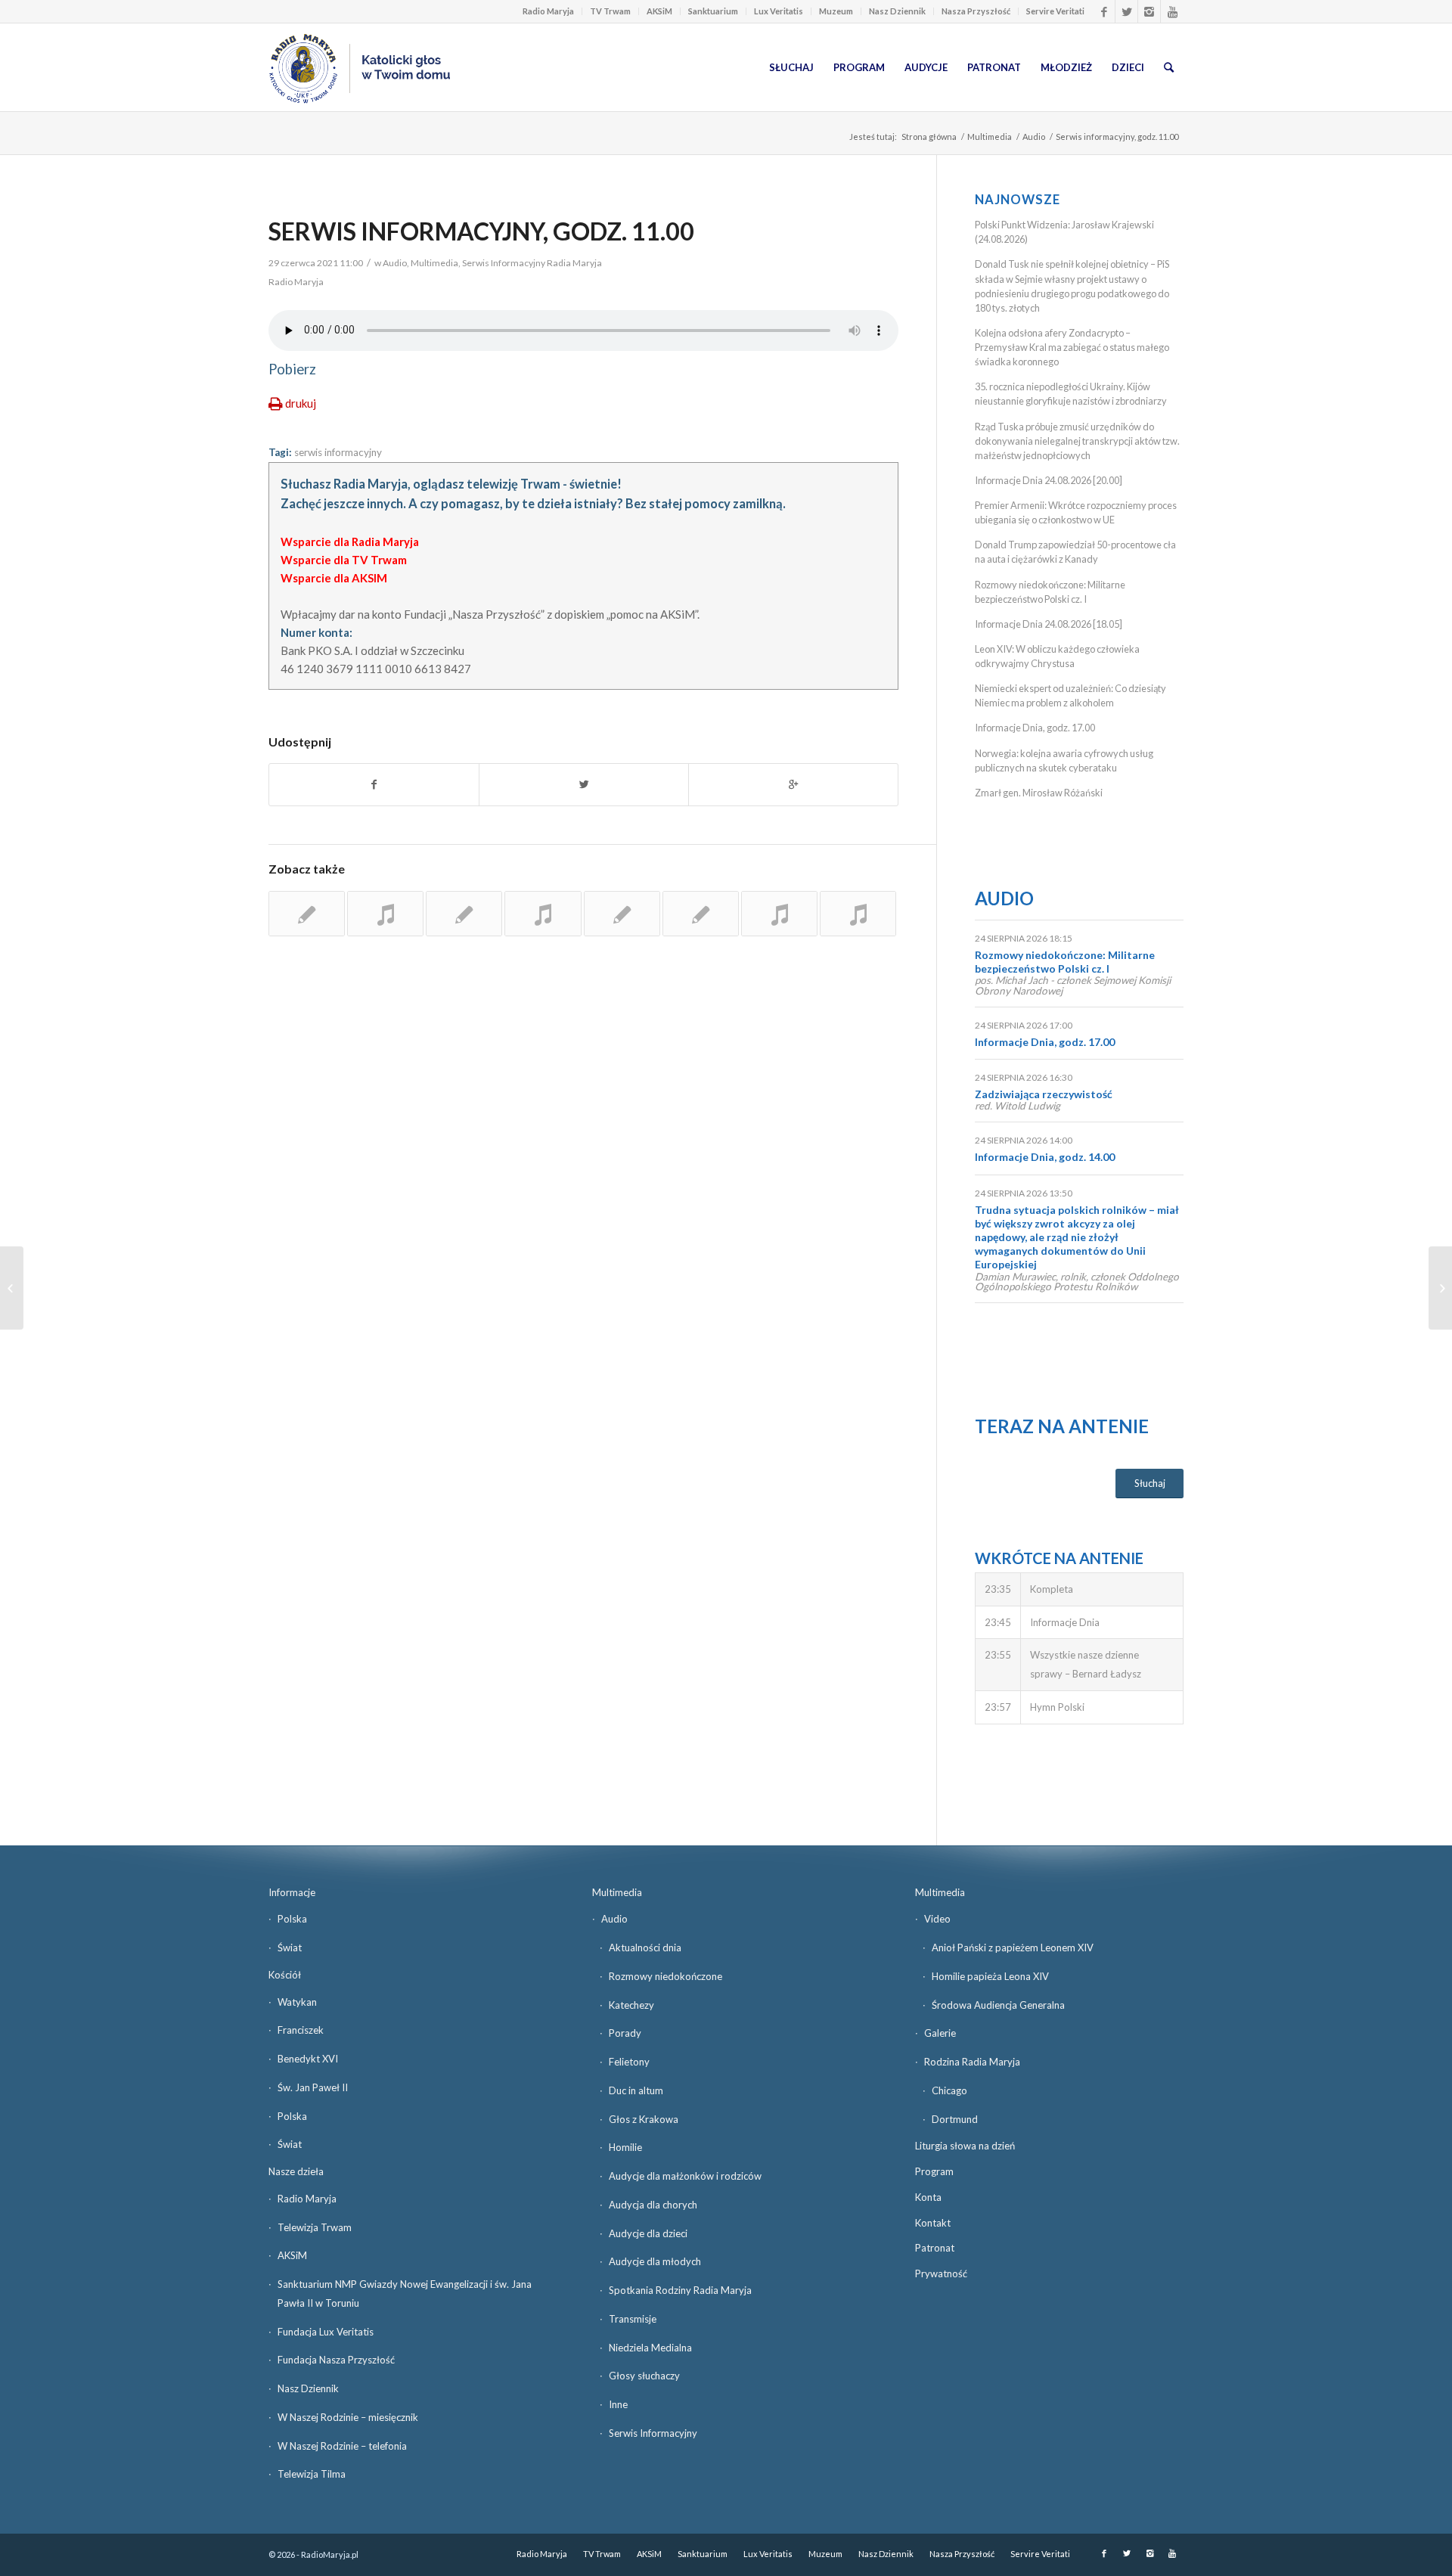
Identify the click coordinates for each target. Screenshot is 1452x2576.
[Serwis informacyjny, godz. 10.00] (464, 914)
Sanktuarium (713, 11)
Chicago (949, 2090)
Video (937, 1919)
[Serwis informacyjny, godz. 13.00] (307, 914)
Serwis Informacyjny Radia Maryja (532, 263)
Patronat (935, 2248)
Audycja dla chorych (653, 2205)
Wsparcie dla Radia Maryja (350, 542)
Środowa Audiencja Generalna (998, 2005)
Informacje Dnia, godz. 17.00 (1035, 728)
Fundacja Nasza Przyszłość (336, 2360)
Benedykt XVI (308, 2059)
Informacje (292, 1892)
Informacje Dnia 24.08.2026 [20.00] (1049, 480)
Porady (625, 2033)
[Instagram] (1149, 11)
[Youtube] (1172, 11)
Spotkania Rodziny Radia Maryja (680, 2290)
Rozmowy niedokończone (665, 1976)
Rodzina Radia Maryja (972, 2062)
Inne (618, 2404)
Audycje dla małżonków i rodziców (685, 2176)
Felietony (629, 2062)
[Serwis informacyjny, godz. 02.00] (622, 914)
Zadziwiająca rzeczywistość (1044, 1094)
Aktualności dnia (645, 1948)
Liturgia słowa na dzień (965, 2146)
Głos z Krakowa (644, 2119)
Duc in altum (636, 2090)
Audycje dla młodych (655, 2261)
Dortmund (955, 2119)
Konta (928, 2197)
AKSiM (659, 11)
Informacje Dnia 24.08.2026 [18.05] (1049, 624)
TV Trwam (610, 11)
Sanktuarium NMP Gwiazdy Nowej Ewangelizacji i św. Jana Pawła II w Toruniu (405, 2294)
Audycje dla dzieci (648, 2233)
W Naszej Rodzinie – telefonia (342, 2446)
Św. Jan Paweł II (313, 2087)
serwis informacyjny (338, 452)
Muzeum (836, 11)
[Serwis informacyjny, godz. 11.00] (543, 914)
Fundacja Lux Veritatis (326, 2332)
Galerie (940, 2033)
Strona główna (929, 137)
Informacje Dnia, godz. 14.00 (1045, 1157)
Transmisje (633, 2319)
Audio (1034, 137)
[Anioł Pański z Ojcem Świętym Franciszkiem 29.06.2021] (1440, 1288)
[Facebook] (1104, 11)
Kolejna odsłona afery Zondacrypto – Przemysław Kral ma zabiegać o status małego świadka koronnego (1072, 347)
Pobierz (292, 369)
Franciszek (301, 2030)
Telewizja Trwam (315, 2227)
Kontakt (933, 2223)
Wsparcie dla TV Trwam (344, 560)
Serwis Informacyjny (653, 2433)
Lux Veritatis (779, 11)
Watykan (297, 2002)
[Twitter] (1126, 11)
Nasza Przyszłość (976, 11)
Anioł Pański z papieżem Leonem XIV (1013, 1948)
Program (934, 2171)
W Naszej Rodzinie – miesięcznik (348, 2417)
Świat (290, 1948)
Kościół (285, 1975)
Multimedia (990, 137)
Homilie (625, 2147)
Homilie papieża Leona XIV (990, 1976)
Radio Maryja (548, 11)
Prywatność (941, 2273)
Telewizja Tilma (312, 2474)
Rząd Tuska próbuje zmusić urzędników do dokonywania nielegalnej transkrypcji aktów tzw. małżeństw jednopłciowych (1077, 441)
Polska (292, 1919)
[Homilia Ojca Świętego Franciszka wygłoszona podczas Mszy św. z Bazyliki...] (12, 1288)
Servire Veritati (1055, 11)
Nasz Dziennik (897, 11)
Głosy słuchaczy (644, 2376)
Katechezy (631, 2005)
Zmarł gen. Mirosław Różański (1039, 793)
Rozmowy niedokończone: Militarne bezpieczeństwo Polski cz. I (1065, 962)
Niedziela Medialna (650, 2348)
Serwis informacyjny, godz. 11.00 (481, 231)
